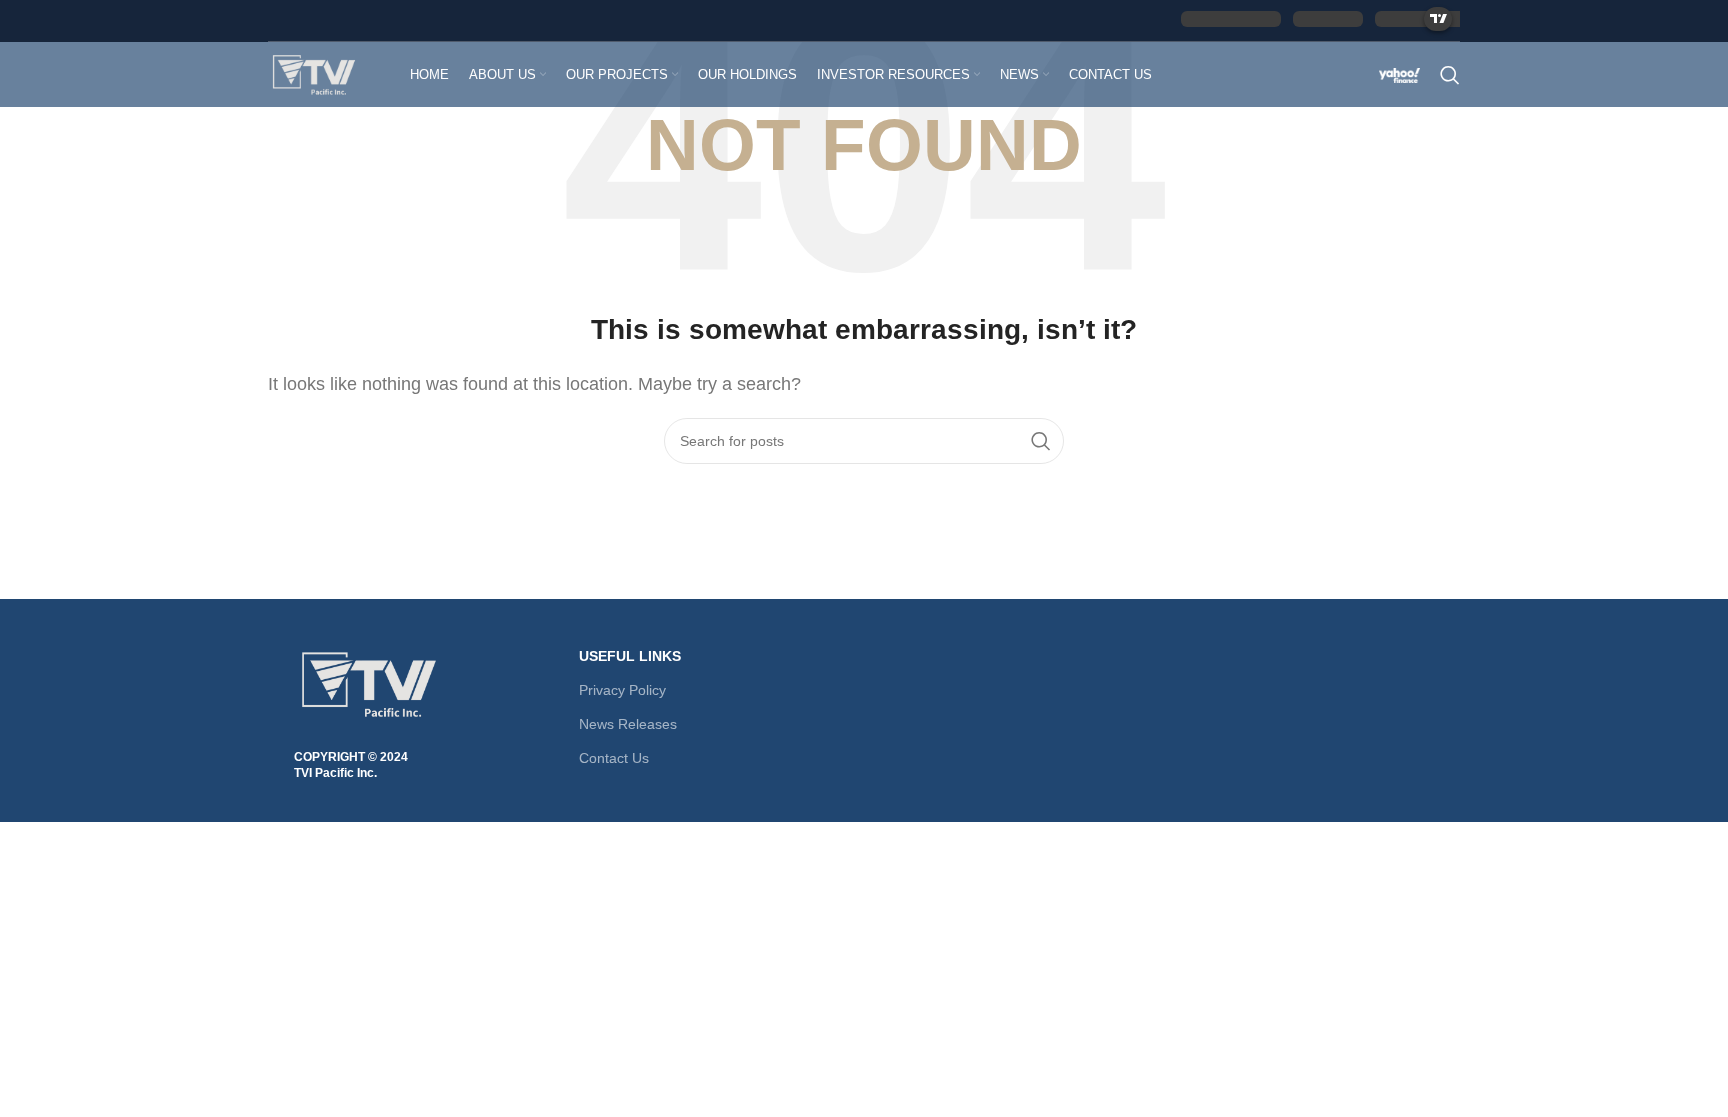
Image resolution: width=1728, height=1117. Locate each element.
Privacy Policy (622, 690)
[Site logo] (314, 72)
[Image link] (369, 682)
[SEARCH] (1041, 441)
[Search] (1450, 75)
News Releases (628, 724)
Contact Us (614, 758)
